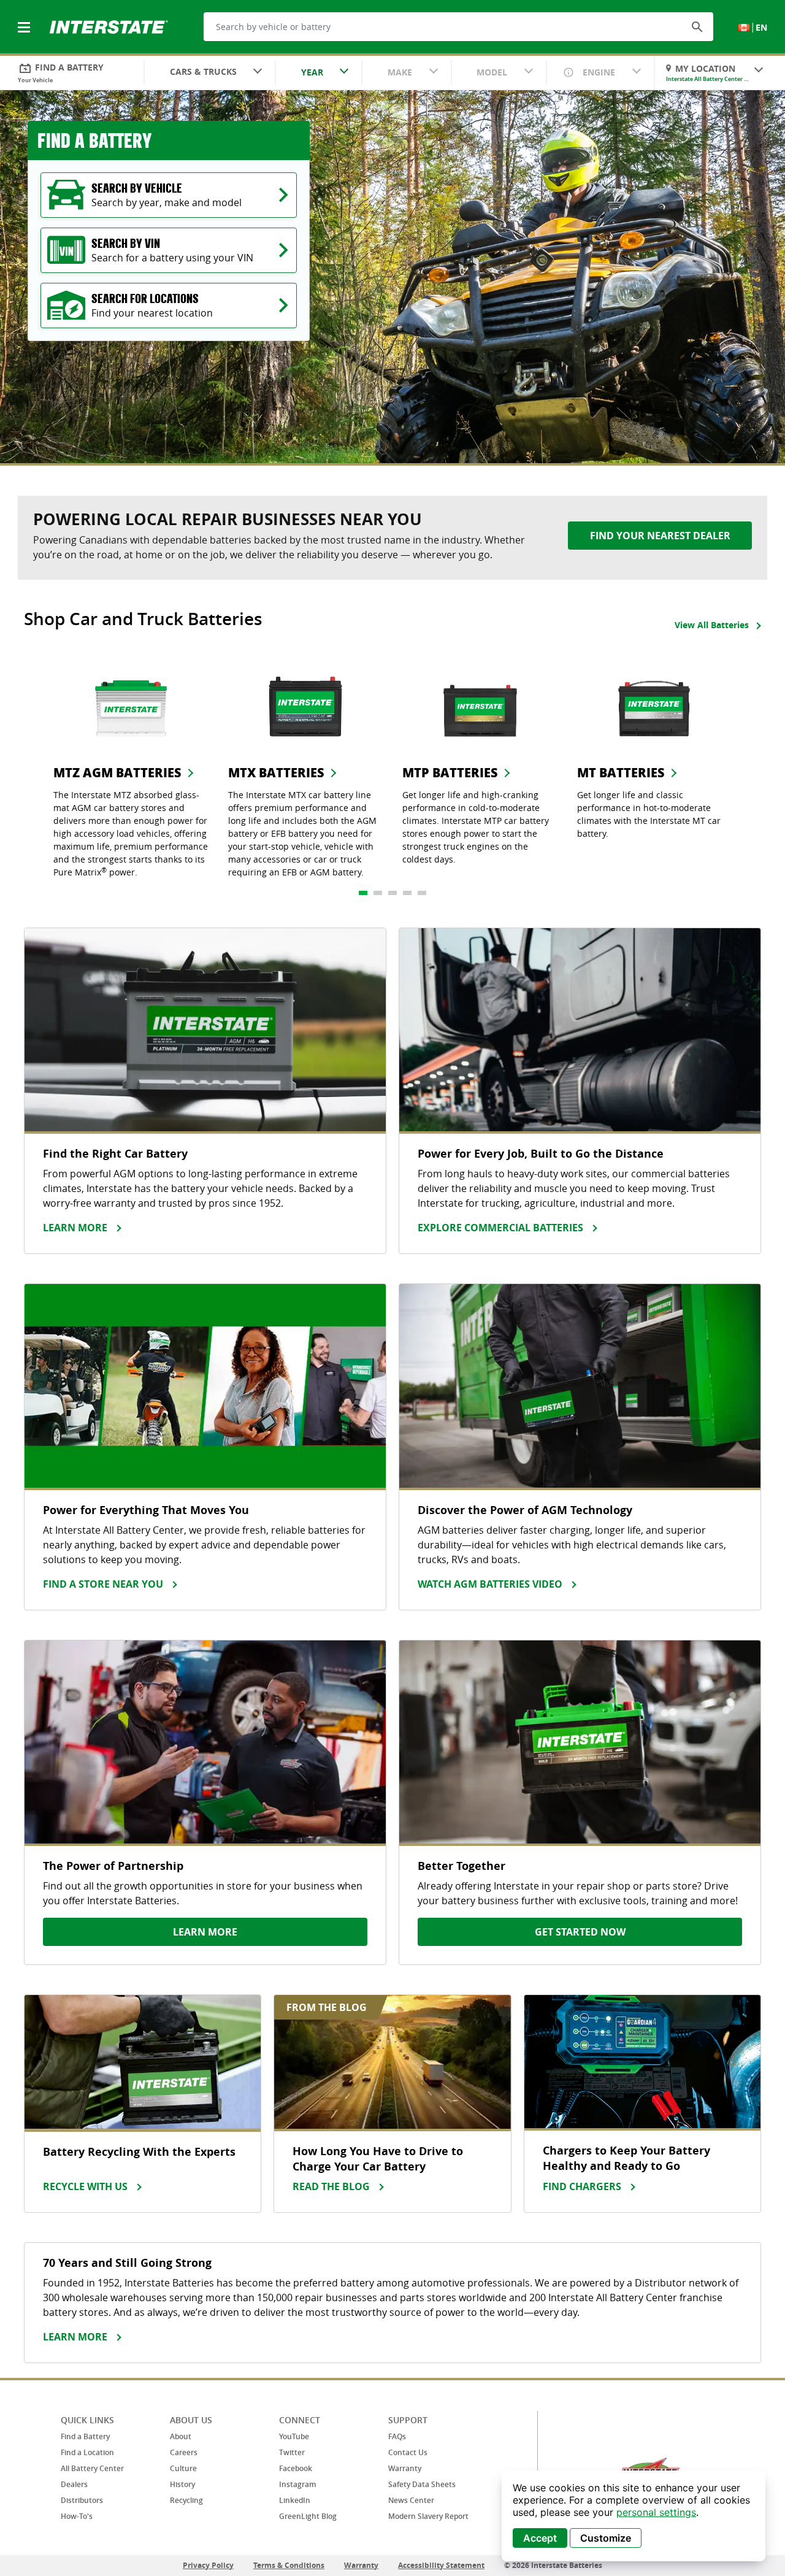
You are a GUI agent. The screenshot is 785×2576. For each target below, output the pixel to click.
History (182, 2484)
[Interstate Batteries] (109, 26)
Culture (183, 2468)
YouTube (294, 2436)
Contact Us (408, 2452)
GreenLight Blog (308, 2516)
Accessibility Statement (441, 2565)
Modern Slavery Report (428, 2516)
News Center (411, 2500)
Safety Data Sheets (422, 2484)
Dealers (74, 2484)
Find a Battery (85, 2436)
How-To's (77, 2516)
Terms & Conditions (289, 2565)
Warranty (405, 2468)
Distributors (82, 2500)
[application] (634, 2516)
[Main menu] (25, 20)
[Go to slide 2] (378, 893)
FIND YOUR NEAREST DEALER (660, 536)
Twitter (292, 2452)
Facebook (296, 2468)
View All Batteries (712, 625)
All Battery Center (92, 2468)
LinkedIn (295, 2500)
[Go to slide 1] (363, 893)
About (181, 2436)
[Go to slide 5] (422, 893)
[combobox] (210, 73)
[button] (697, 26)
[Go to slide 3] (392, 893)
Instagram (297, 2484)
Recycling (186, 2500)
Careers (184, 2452)
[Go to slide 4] (407, 893)
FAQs (397, 2436)
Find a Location (87, 2452)
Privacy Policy (208, 2565)
